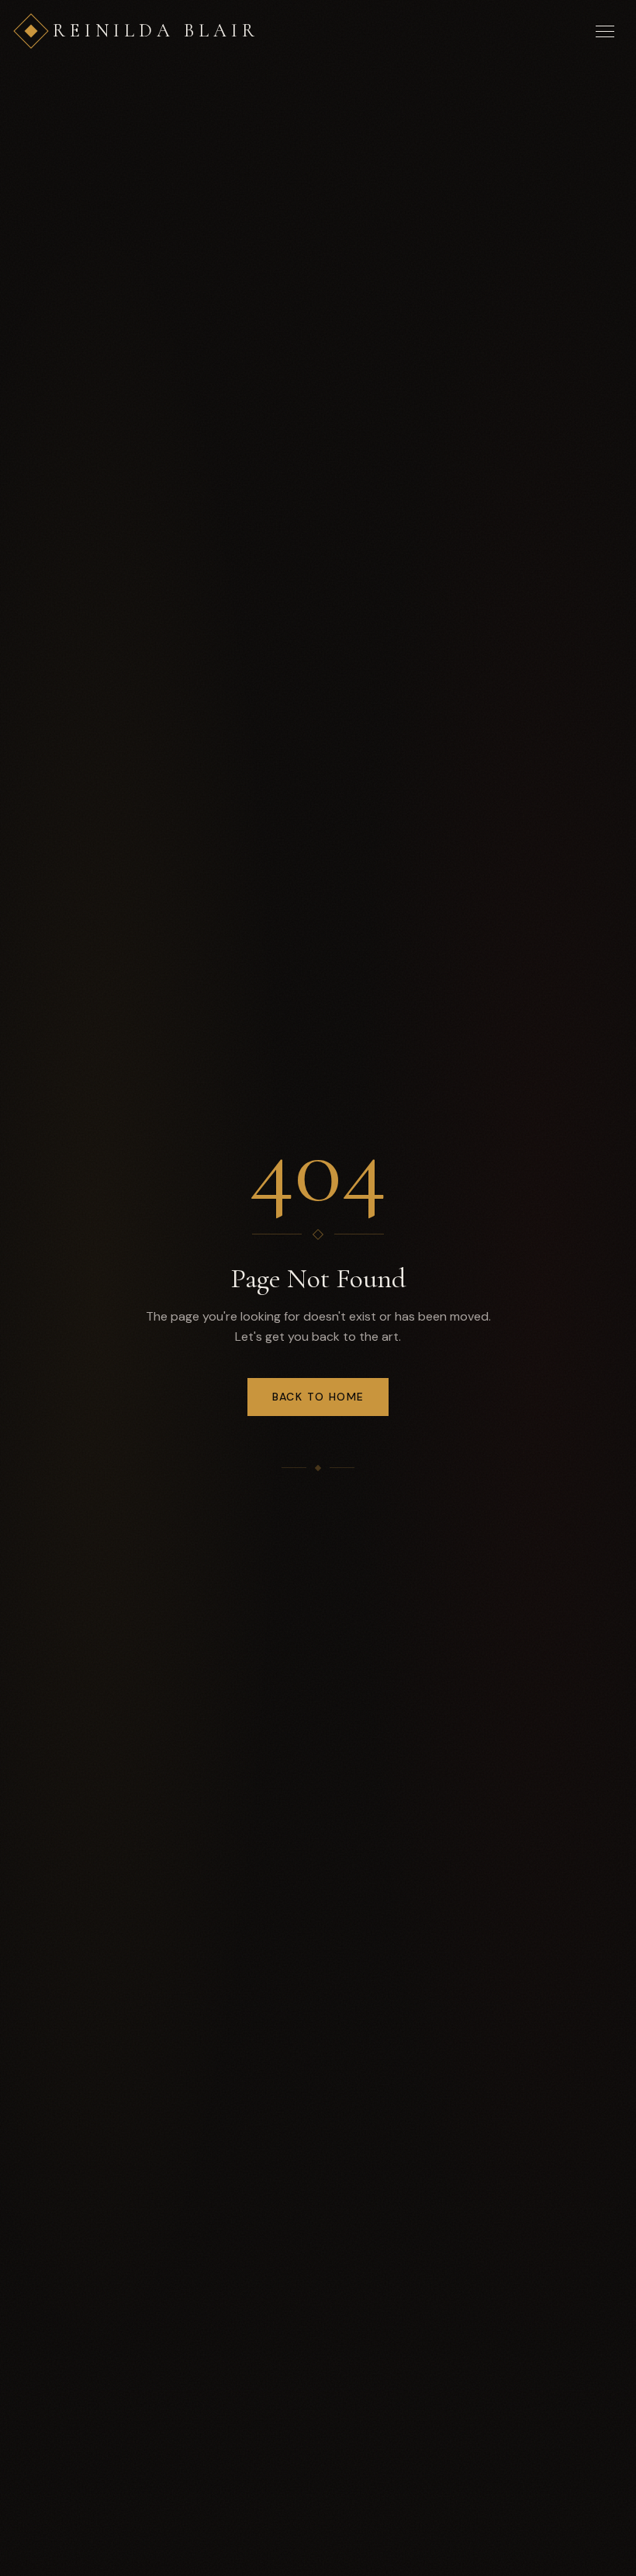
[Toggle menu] (605, 31)
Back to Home (318, 1397)
